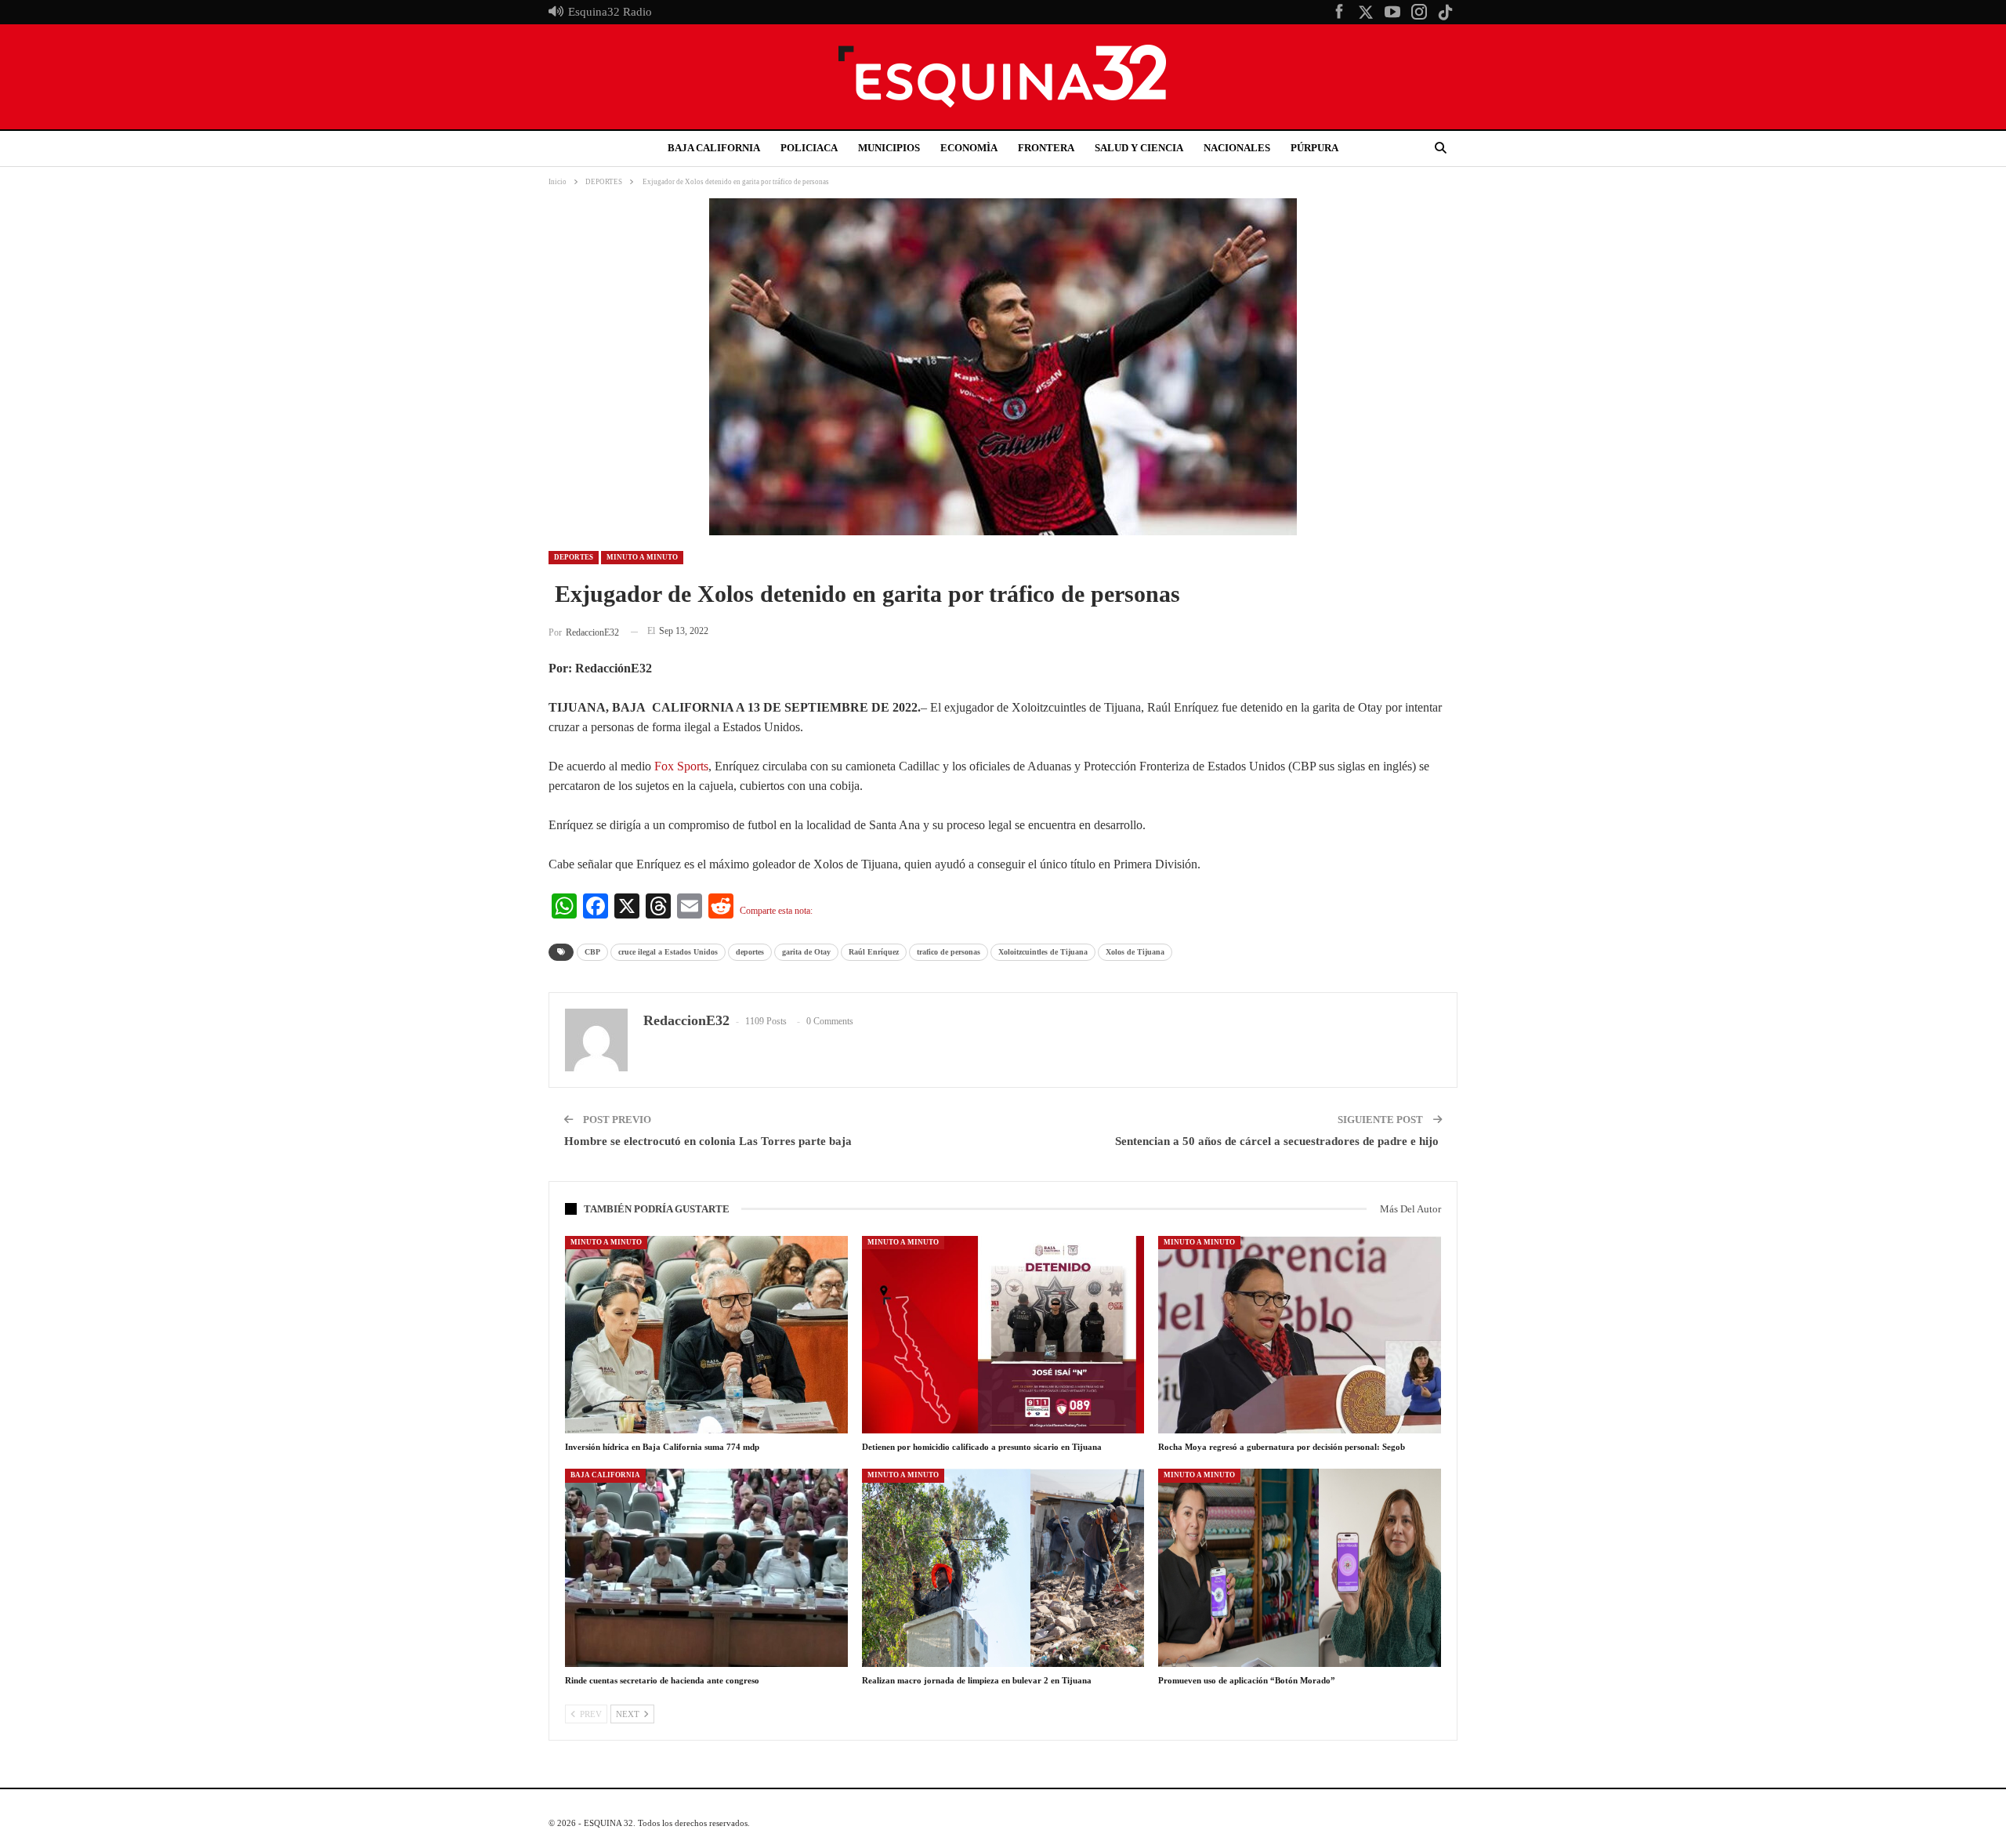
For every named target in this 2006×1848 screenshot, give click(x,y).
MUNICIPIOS (889, 148)
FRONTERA (1046, 148)
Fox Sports (681, 766)
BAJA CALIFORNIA (714, 148)
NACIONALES (1237, 148)
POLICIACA (809, 148)
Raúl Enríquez (874, 952)
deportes (750, 952)
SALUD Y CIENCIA (1139, 148)
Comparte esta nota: (776, 911)
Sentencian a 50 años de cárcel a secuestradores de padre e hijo (1278, 1141)
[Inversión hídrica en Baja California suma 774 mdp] (706, 1335)
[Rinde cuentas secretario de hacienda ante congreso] (706, 1567)
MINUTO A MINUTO (642, 557)
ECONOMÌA (969, 148)
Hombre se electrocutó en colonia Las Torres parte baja (710, 1141)
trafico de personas (949, 952)
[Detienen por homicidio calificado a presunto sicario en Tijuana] (1003, 1335)
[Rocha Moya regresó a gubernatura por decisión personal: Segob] (1300, 1335)
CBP (592, 952)
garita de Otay (806, 952)
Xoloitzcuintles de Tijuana (1043, 952)
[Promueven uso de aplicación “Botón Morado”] (1300, 1567)
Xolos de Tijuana (1135, 952)
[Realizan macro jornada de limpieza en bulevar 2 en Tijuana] (1003, 1567)
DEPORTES (574, 557)
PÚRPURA (1314, 148)
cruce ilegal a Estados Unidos (668, 952)
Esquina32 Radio (610, 12)
